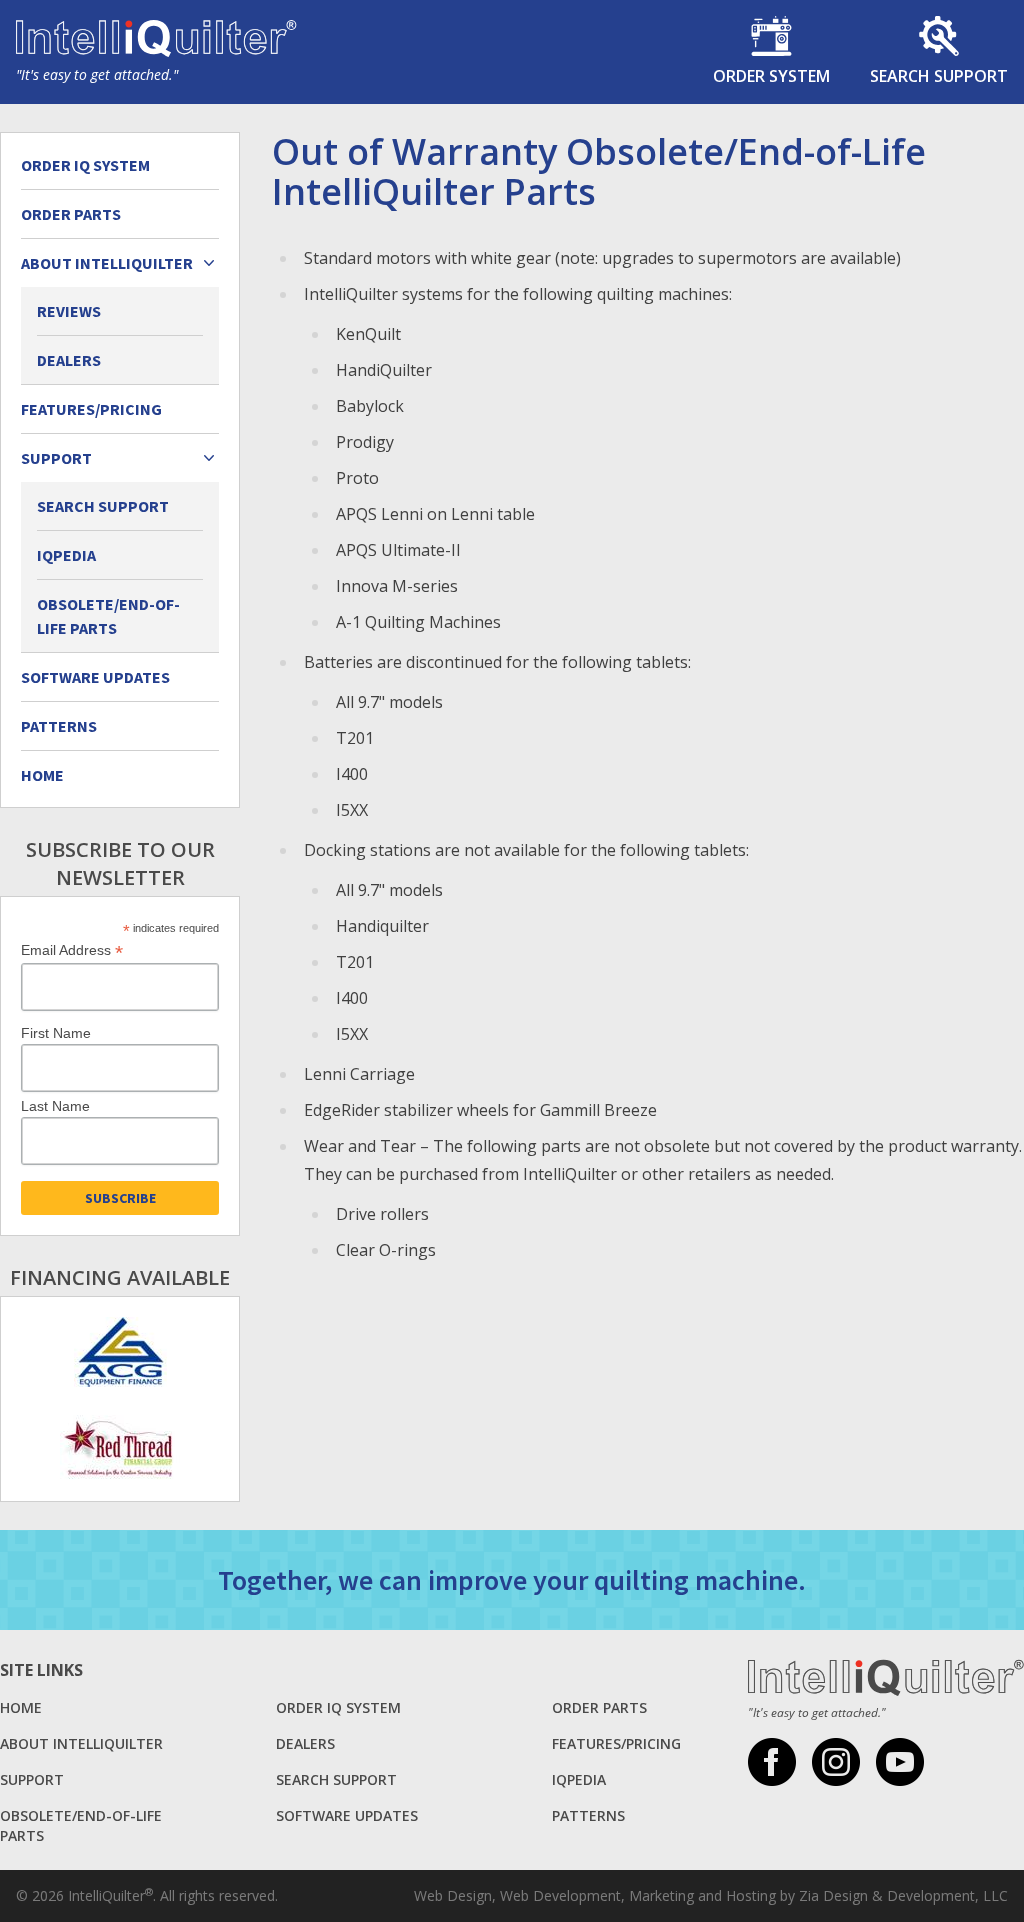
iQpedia (66, 555)
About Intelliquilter (81, 1743)
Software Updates (95, 677)
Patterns (59, 726)
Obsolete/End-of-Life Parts (108, 616)
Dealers (69, 360)
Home (42, 775)
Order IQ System (85, 165)
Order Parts (71, 214)
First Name (56, 1033)
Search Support (103, 506)
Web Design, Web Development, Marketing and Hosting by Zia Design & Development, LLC (711, 1895)
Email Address (72, 950)
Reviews (69, 311)
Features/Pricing (91, 409)
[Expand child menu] (209, 263)
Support (32, 1779)
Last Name (55, 1106)
